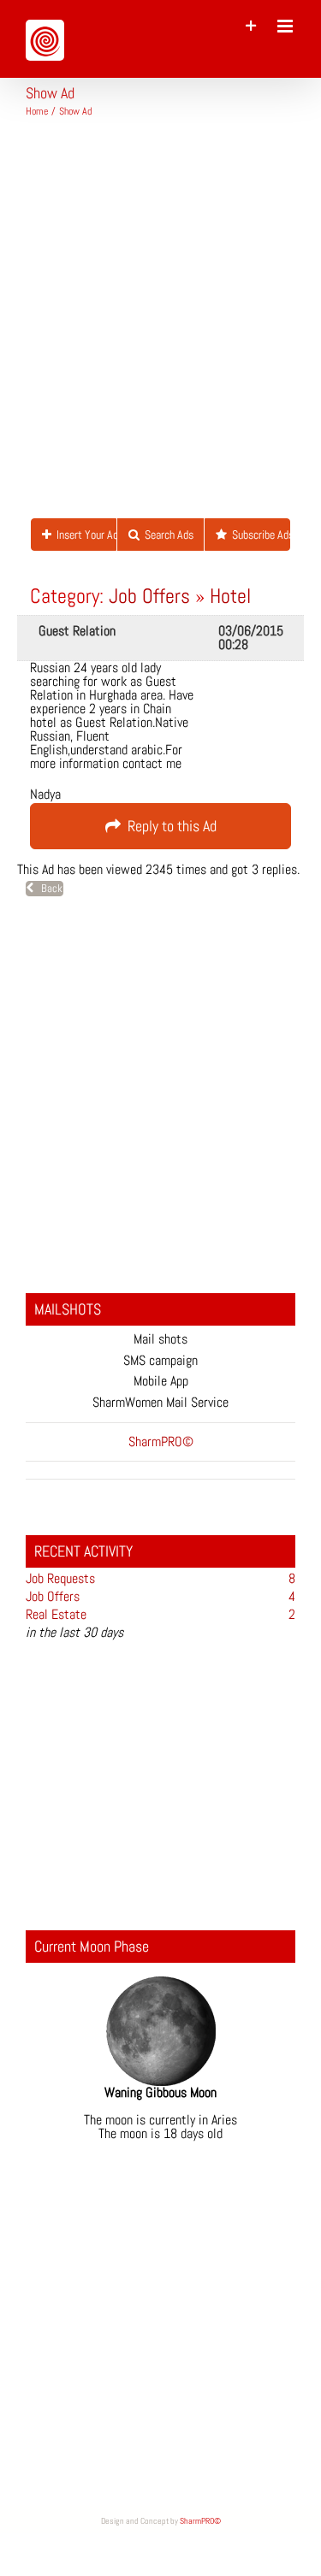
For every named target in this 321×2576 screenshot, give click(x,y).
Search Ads (166, 535)
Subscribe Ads (259, 535)
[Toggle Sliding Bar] (251, 26)
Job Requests (60, 1578)
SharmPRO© (200, 2521)
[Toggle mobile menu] (286, 26)
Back (48, 888)
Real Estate (56, 1614)
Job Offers (149, 596)
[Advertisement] (160, 325)
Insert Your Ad (84, 535)
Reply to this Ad (169, 826)
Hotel (230, 596)
